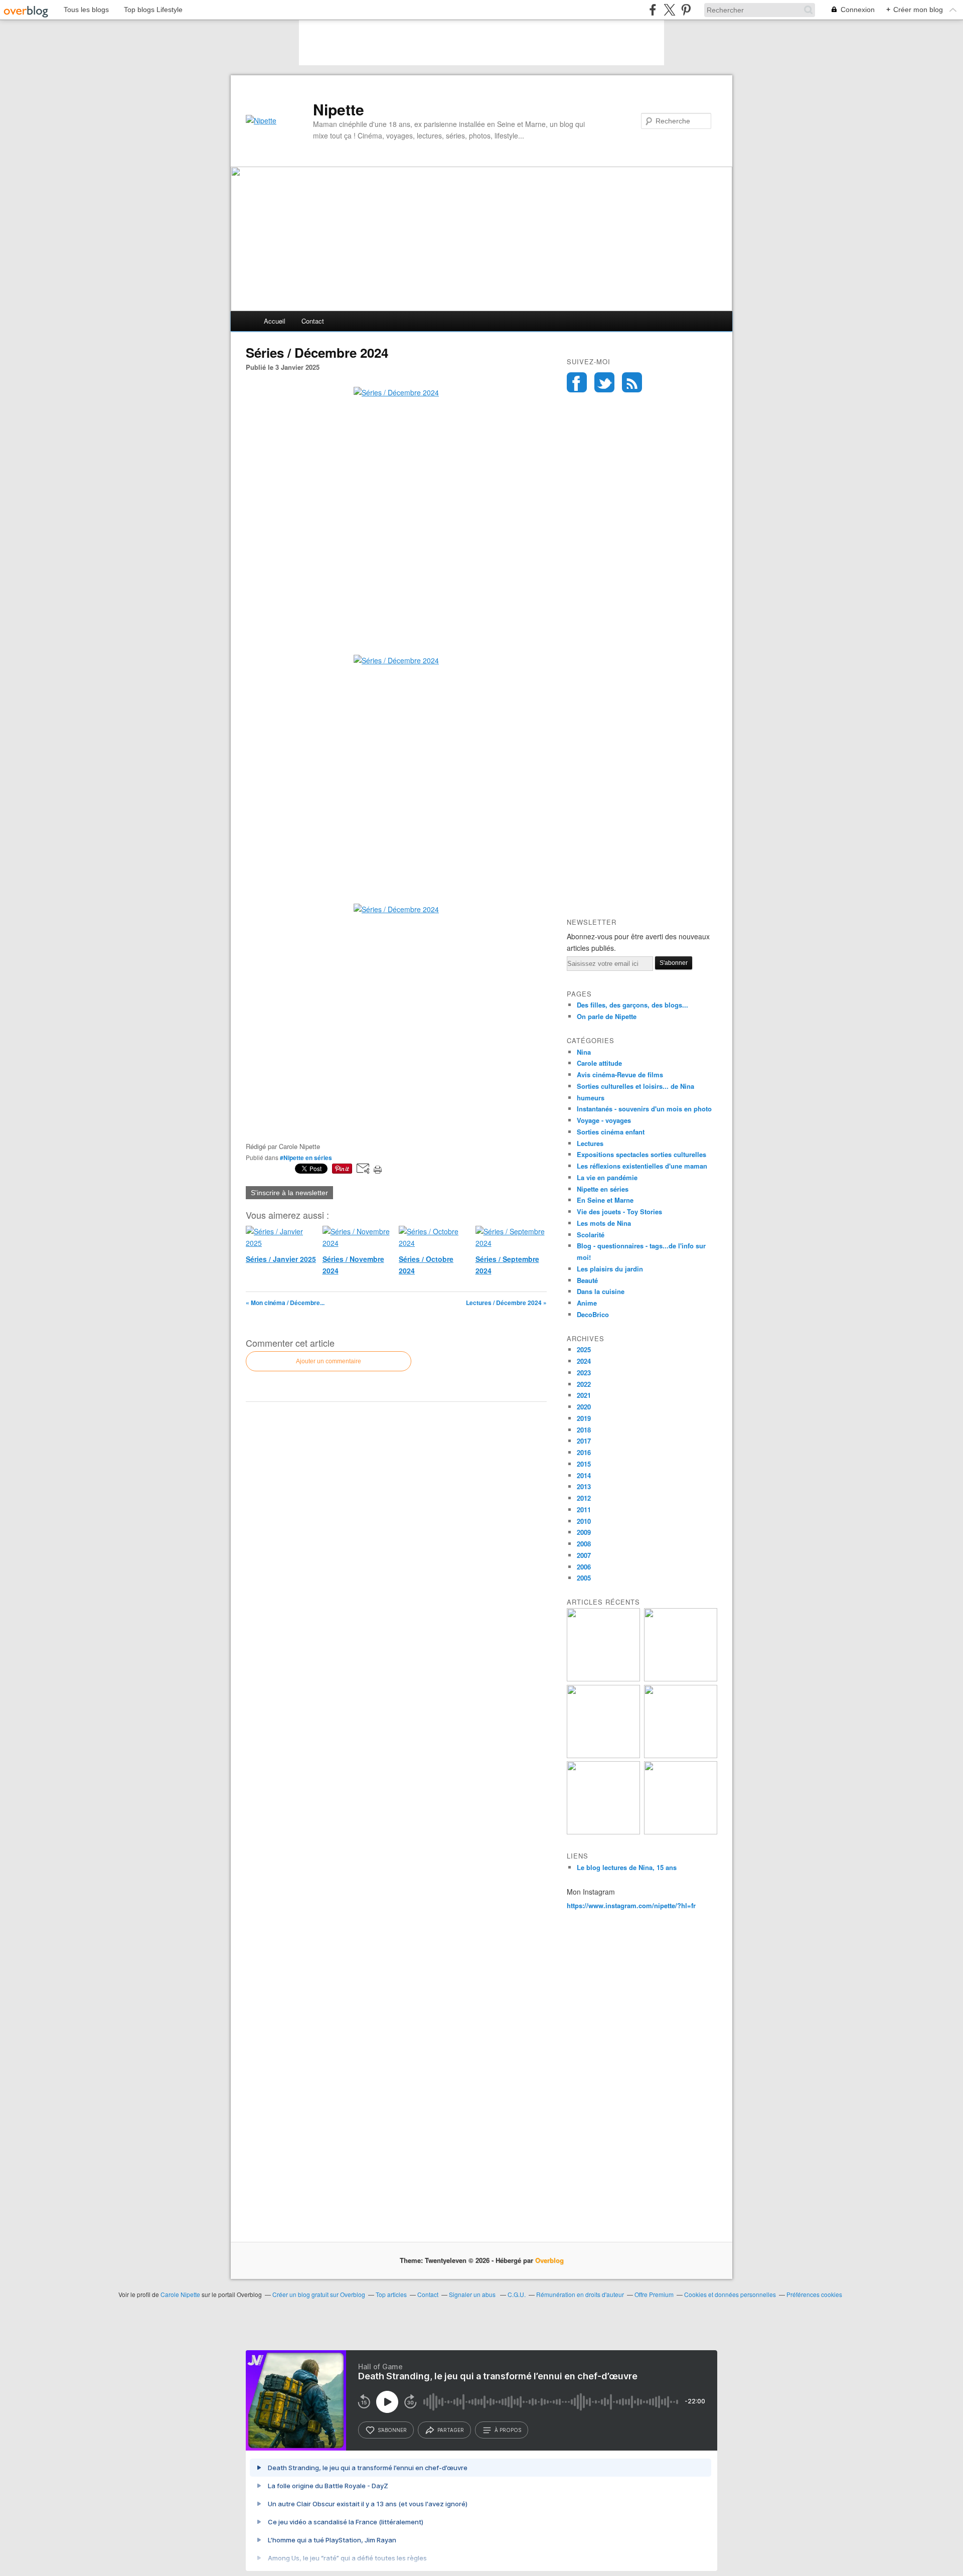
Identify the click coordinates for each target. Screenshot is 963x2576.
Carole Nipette (180, 2294)
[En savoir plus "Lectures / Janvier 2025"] (681, 1679)
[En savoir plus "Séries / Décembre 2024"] (603, 1832)
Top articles (391, 2294)
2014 (584, 1475)
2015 (584, 1464)
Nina (584, 1052)
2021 (584, 1395)
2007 (584, 1555)
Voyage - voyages (604, 1120)
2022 (584, 1384)
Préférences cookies (814, 2294)
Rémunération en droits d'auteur (580, 2294)
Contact (313, 321)
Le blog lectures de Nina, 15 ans (627, 1867)
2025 (584, 1349)
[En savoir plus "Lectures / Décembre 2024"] (681, 1755)
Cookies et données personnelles (730, 2294)
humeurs (591, 1098)
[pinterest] (686, 10)
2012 (584, 1498)
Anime (587, 1303)
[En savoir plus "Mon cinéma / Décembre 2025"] (681, 1832)
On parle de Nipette (607, 1016)
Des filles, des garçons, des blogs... (632, 1005)
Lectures (590, 1143)
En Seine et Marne (605, 1200)
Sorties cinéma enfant (611, 1132)
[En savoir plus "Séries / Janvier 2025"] (603, 1755)
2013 (584, 1486)
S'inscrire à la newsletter (289, 1193)
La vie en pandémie (607, 1177)
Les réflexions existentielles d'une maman (642, 1166)
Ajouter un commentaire (329, 1361)
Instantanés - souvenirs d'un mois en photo (644, 1109)
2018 (584, 1430)
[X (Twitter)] (669, 10)
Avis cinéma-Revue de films (620, 1075)
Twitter (604, 382)
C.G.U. (517, 2294)
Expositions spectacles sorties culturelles (641, 1154)
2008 (584, 1544)
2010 (584, 1521)
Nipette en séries (603, 1189)
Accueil (275, 321)
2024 (584, 1361)
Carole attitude (599, 1063)
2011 (584, 1510)
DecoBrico (593, 1314)
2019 (584, 1418)
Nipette (339, 109)
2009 (584, 1532)
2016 (584, 1452)
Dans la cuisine (601, 1291)
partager (451, 2430)
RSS (632, 382)
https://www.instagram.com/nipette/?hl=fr (631, 1905)
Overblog (549, 2260)
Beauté (587, 1280)
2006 (584, 1567)
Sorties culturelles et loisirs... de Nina (635, 1086)
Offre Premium (654, 2294)
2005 (584, 1578)
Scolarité (591, 1235)
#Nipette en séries (306, 1158)
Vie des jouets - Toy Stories (619, 1211)
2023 (584, 1373)
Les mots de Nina (604, 1223)
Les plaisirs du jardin (610, 1269)
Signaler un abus (473, 2294)
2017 (584, 1441)
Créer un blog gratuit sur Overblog (319, 2294)
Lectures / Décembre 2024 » (506, 1303)
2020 (584, 1407)
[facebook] (653, 10)
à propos (508, 2430)
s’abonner (392, 2430)
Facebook (577, 382)
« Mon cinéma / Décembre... (285, 1303)
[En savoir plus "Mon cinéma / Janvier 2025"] (603, 1679)
